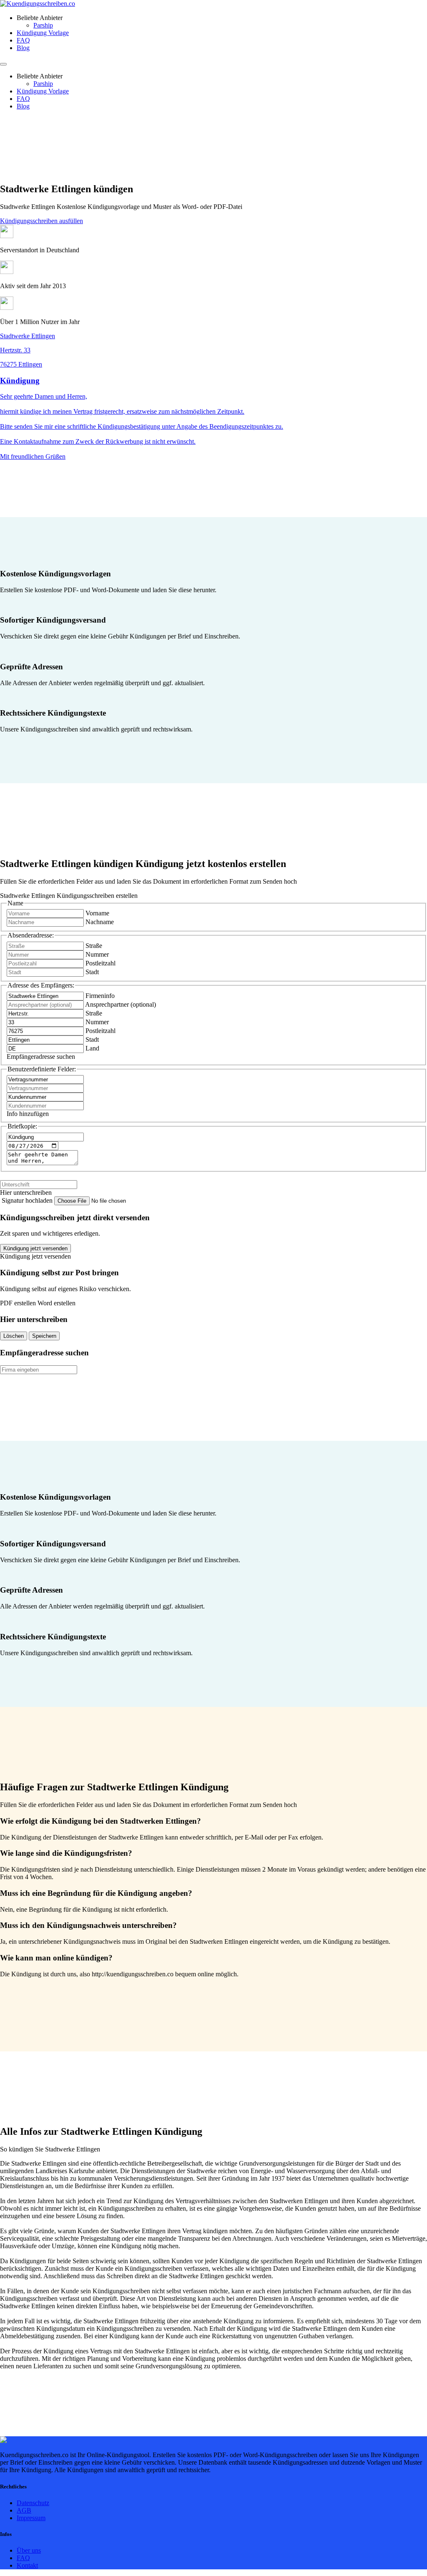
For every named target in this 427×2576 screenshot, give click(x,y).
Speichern (44, 1336)
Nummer (97, 954)
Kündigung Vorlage (43, 33)
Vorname (97, 913)
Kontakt (27, 2565)
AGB (24, 2510)
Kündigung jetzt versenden (35, 1248)
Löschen (14, 1336)
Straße (94, 946)
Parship (43, 25)
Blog (23, 48)
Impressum (31, 2518)
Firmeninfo (100, 996)
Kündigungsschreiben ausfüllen (41, 221)
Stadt (92, 972)
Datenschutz (33, 2503)
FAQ (23, 40)
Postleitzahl (100, 963)
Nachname (100, 922)
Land (92, 1048)
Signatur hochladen (28, 1200)
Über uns (29, 2550)
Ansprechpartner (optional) (121, 1004)
